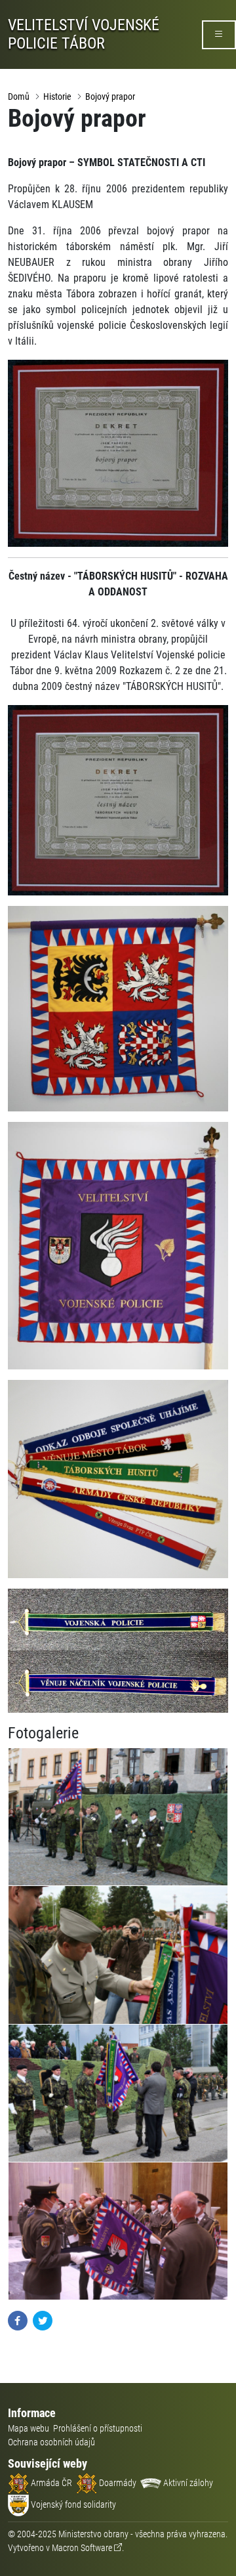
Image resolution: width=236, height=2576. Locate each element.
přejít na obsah (35, 10)
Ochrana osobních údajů (51, 2442)
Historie (57, 97)
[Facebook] (18, 2320)
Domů (19, 97)
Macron (82, 2548)
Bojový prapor (110, 97)
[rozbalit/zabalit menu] (219, 35)
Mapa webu (29, 2428)
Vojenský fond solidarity (72, 2504)
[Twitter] (43, 2320)
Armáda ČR (50, 2483)
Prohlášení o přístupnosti (98, 2428)
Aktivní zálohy (187, 2483)
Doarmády (117, 2483)
